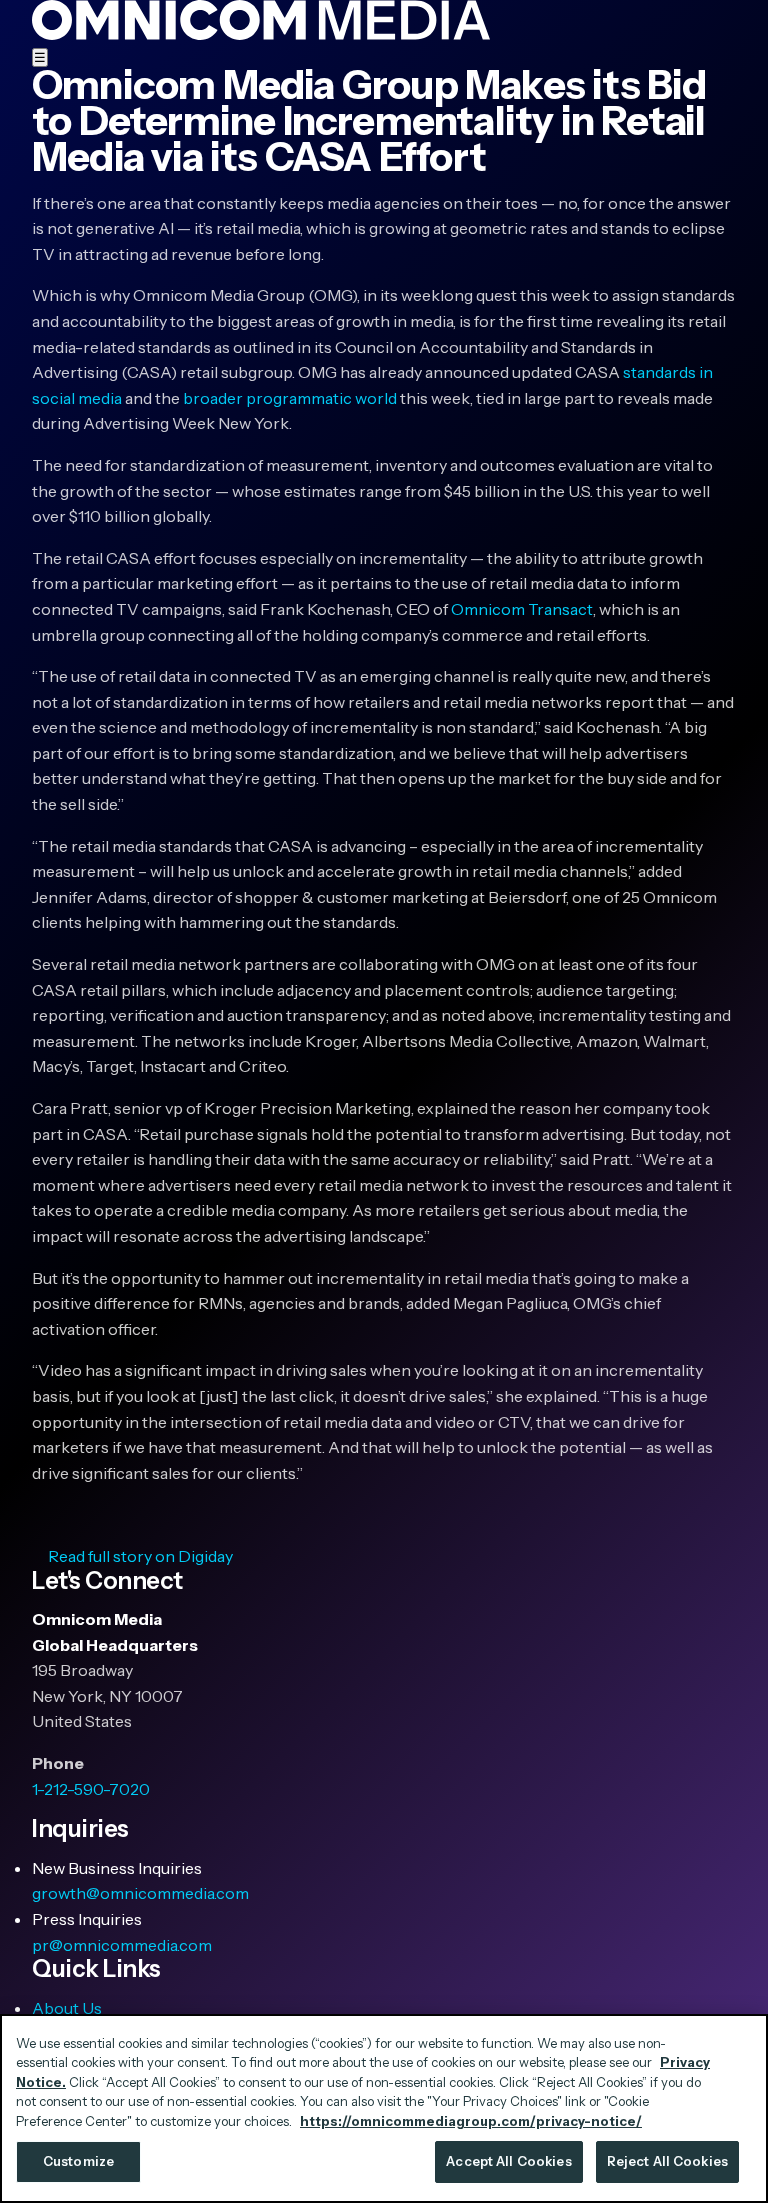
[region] (384, 2108)
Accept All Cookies (508, 2161)
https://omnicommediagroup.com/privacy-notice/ (471, 2121)
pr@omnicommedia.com (122, 1945)
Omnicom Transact (522, 609)
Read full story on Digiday (140, 1556)
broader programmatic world (290, 398)
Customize (78, 2161)
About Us (67, 2008)
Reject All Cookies (667, 2161)
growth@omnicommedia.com (140, 1893)
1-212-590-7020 (91, 1789)
